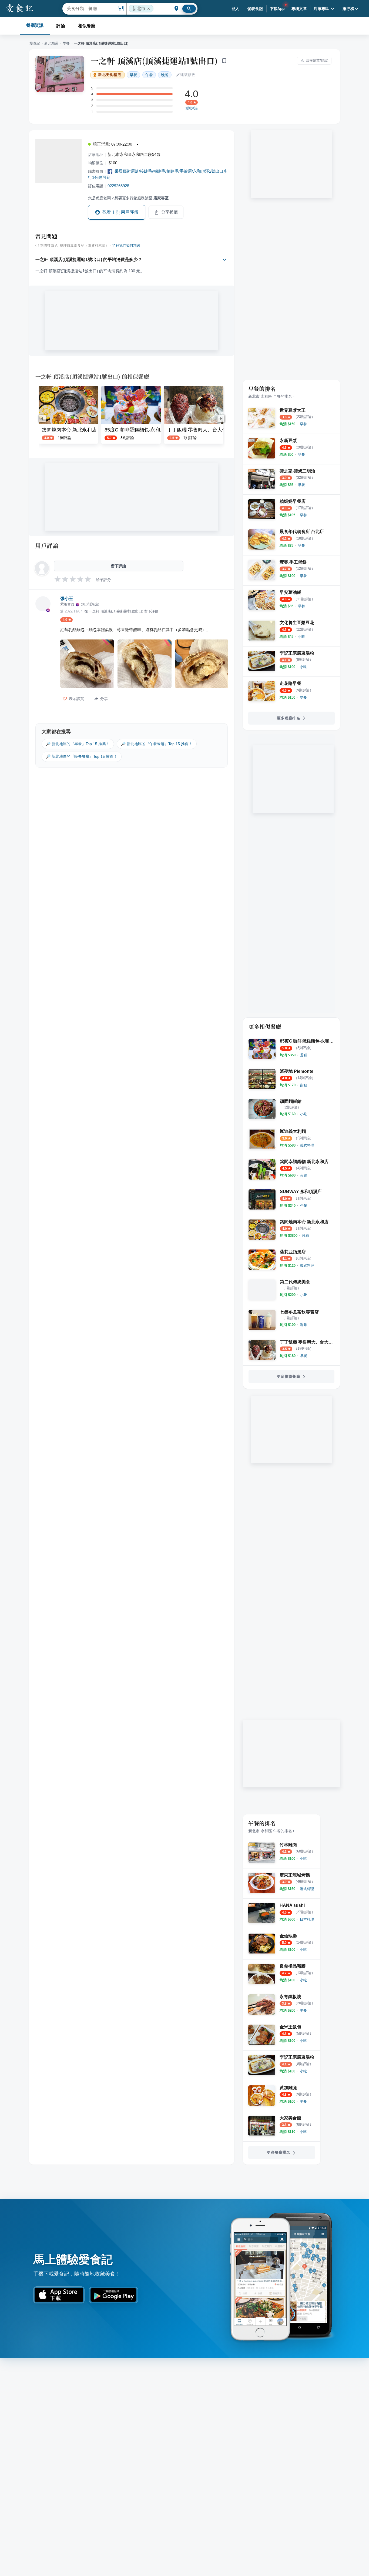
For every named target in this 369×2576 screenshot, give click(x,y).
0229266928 (118, 186)
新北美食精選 (110, 75)
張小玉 (67, 599)
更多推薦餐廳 (289, 1376)
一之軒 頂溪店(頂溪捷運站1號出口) (154, 61)
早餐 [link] (133, 75)
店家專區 (321, 9)
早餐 (66, 43)
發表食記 (255, 9)
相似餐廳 (87, 26)
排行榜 (348, 9)
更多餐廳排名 (289, 718)
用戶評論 (47, 545)
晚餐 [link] (165, 75)
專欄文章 (299, 9)
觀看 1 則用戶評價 (120, 212)
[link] (303, 424)
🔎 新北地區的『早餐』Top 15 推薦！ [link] (78, 744)
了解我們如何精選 (126, 246)
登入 (235, 9)
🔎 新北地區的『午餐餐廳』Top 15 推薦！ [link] (157, 744)
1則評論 (192, 108)
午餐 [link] (149, 75)
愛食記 (35, 43)
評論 (61, 26)
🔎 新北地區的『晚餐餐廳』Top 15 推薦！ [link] (82, 756)
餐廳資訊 (35, 25)
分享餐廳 (170, 212)
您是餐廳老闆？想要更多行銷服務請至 (128, 198)
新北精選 (51, 43)
